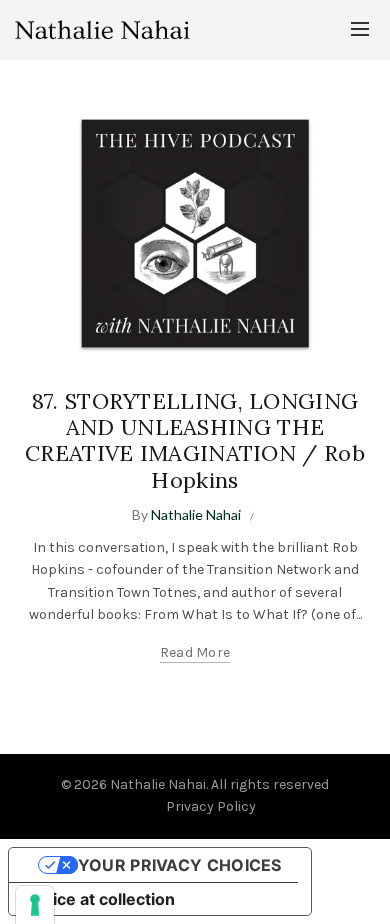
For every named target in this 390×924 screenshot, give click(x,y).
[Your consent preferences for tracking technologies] (35, 905)
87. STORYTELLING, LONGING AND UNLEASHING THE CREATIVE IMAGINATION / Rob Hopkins (195, 440)
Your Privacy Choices (180, 865)
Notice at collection (100, 899)
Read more (195, 652)
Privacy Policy (211, 806)
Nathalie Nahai (158, 784)
